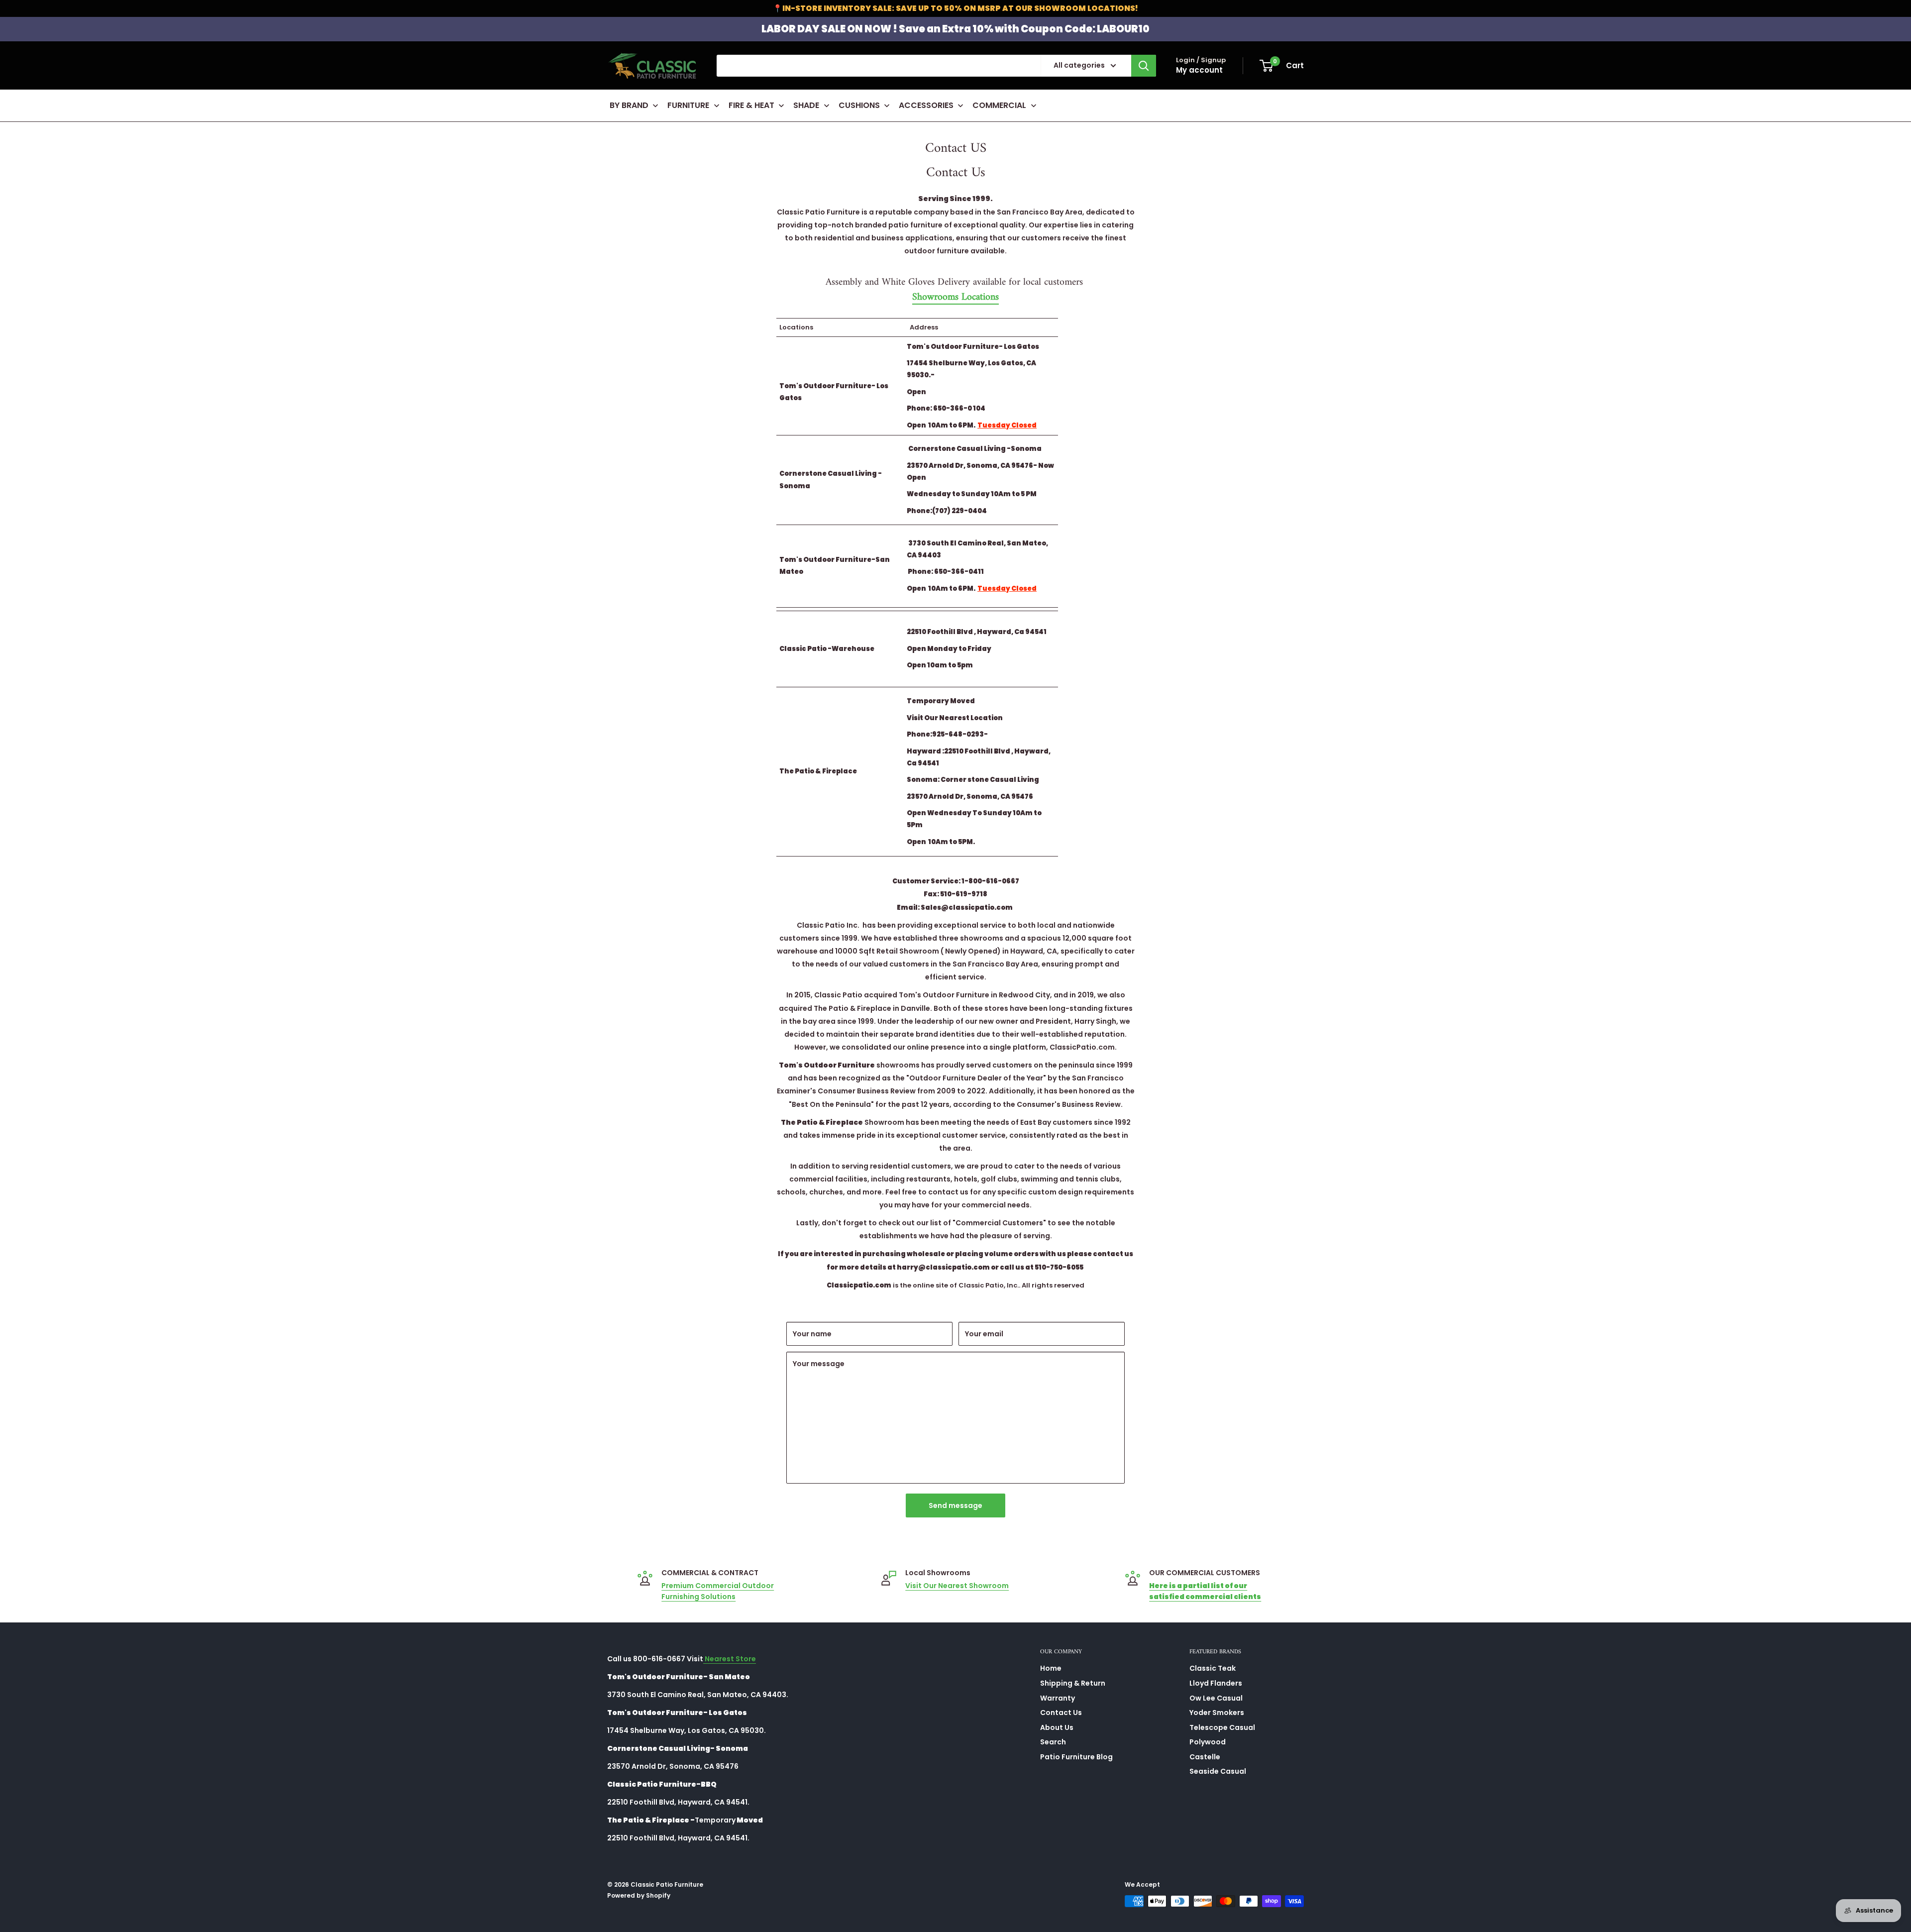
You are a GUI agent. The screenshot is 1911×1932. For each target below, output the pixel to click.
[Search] (1144, 66)
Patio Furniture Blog (1076, 1757)
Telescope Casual (1222, 1727)
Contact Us (1061, 1713)
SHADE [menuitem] (806, 105)
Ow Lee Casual (1216, 1698)
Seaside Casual (1218, 1771)
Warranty (1058, 1698)
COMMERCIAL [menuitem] (999, 105)
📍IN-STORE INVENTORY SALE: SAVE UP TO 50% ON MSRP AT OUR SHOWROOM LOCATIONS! (955, 8)
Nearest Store (730, 1659)
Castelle (1205, 1757)
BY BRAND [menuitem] (629, 105)
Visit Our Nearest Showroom (957, 1586)
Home (1051, 1668)
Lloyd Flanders (1216, 1683)
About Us (1057, 1727)
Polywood (1208, 1742)
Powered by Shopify (639, 1895)
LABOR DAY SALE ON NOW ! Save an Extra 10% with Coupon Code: (955, 29)
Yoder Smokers (1217, 1713)
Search (1053, 1742)
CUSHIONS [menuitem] (859, 105)
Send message (955, 1505)
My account (1199, 70)
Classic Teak (1213, 1668)
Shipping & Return (1073, 1683)
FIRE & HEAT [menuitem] (751, 105)
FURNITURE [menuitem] (688, 105)
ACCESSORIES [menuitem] (926, 105)
